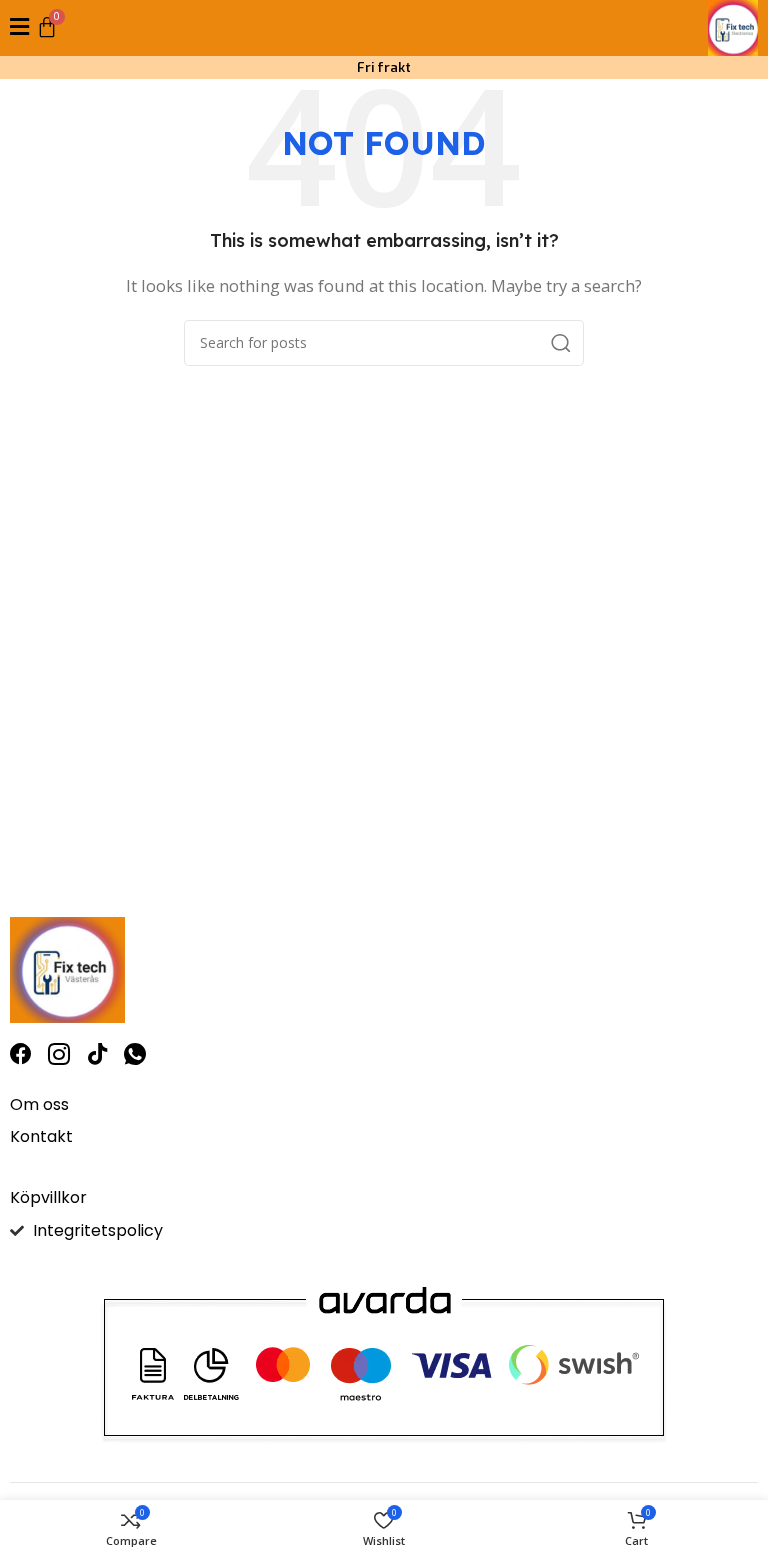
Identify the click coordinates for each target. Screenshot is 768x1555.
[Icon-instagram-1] (59, 1054)
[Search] (561, 343)
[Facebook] (21, 1054)
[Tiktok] (97, 1054)
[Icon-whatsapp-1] (135, 1054)
